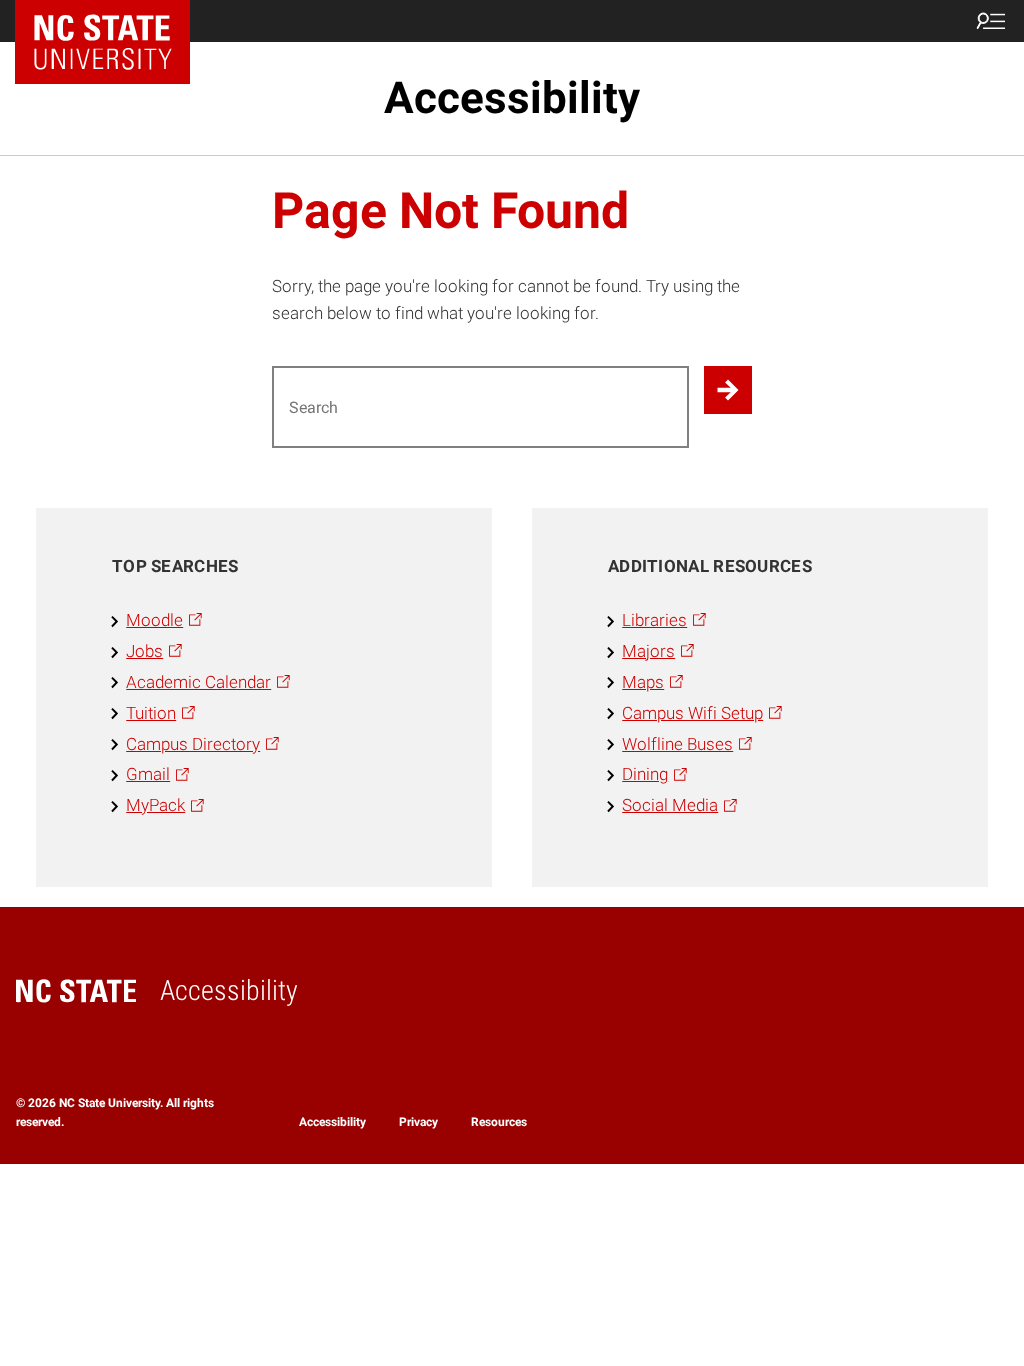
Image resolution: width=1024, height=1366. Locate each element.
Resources (499, 1122)
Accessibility (512, 98)
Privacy (418, 1122)
